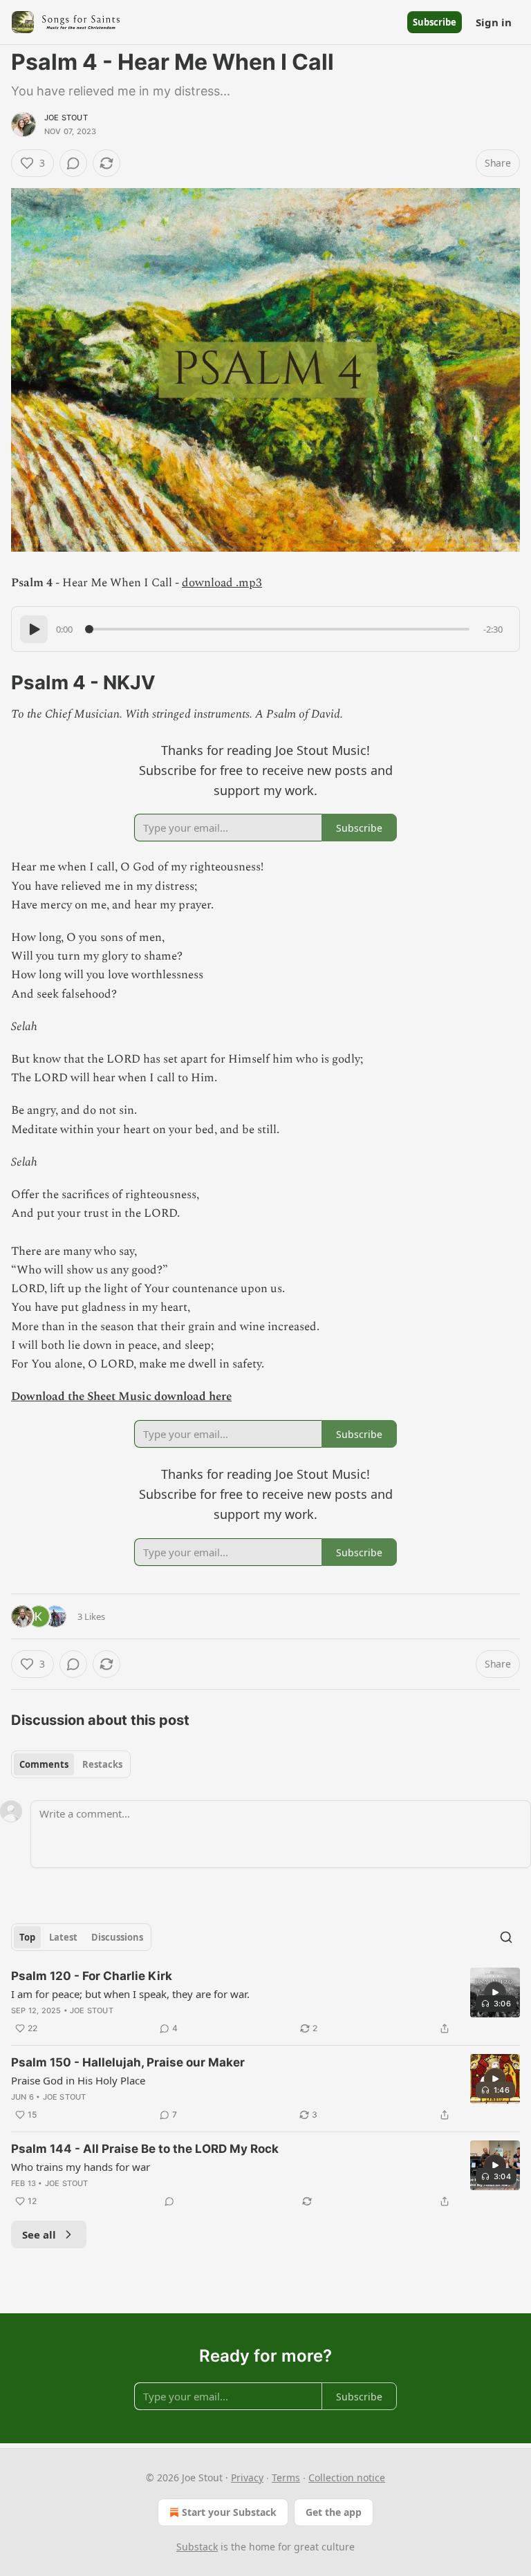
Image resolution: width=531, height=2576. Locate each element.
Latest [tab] (63, 1937)
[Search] (506, 1937)
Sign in (494, 22)
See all (39, 2234)
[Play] (34, 629)
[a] (495, 1992)
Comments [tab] (44, 1764)
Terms (286, 2477)
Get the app (334, 2512)
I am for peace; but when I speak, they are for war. (130, 1994)
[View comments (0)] (73, 163)
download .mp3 (222, 583)
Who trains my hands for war (81, 2167)
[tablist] (71, 1764)
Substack (197, 2547)
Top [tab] (27, 1937)
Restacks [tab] (102, 1764)
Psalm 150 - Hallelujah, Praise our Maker (128, 2062)
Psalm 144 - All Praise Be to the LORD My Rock (145, 2149)
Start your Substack (229, 2512)
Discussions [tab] (117, 1937)
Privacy (247, 2477)
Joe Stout (66, 118)
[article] (265, 2002)
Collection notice (347, 2477)
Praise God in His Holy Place (78, 2080)
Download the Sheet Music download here (121, 1397)
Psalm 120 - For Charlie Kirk (92, 1976)
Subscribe (435, 22)
